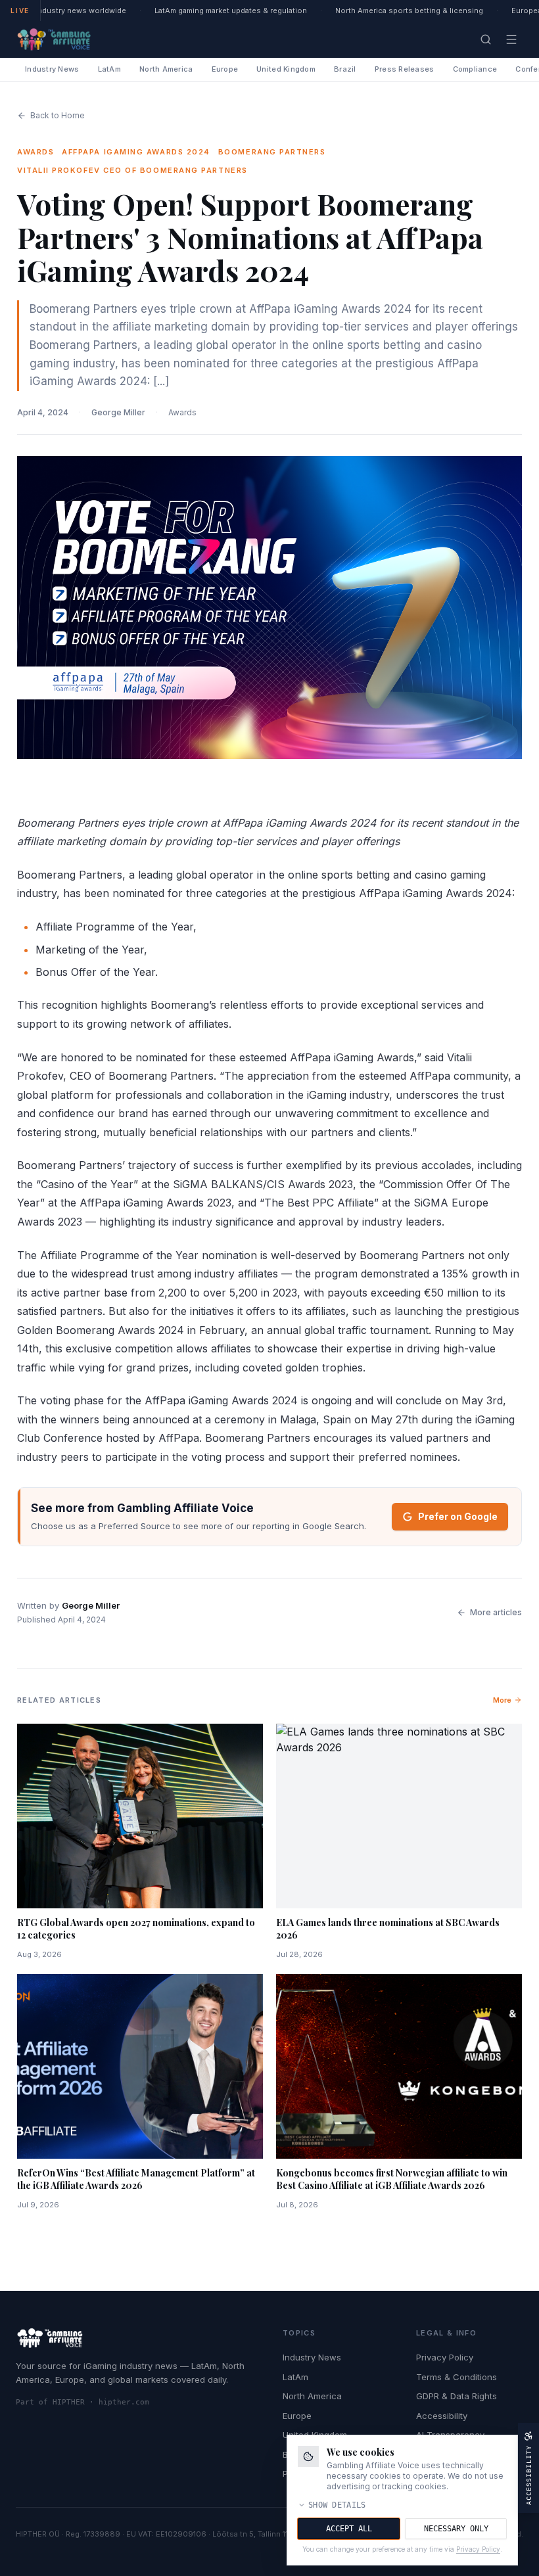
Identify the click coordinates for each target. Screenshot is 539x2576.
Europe (225, 69)
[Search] (486, 39)
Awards (182, 412)
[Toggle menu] (511, 39)
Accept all (349, 2529)
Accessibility (442, 2416)
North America (166, 69)
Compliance (475, 69)
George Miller (118, 412)
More (502, 1700)
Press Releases (405, 69)
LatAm (109, 69)
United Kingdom (286, 69)
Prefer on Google (458, 1516)
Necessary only (456, 2529)
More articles (496, 1612)
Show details (337, 2505)
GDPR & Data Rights (457, 2396)
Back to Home (58, 115)
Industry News (52, 69)
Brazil (345, 69)
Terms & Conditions (457, 2377)
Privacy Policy (445, 2357)
